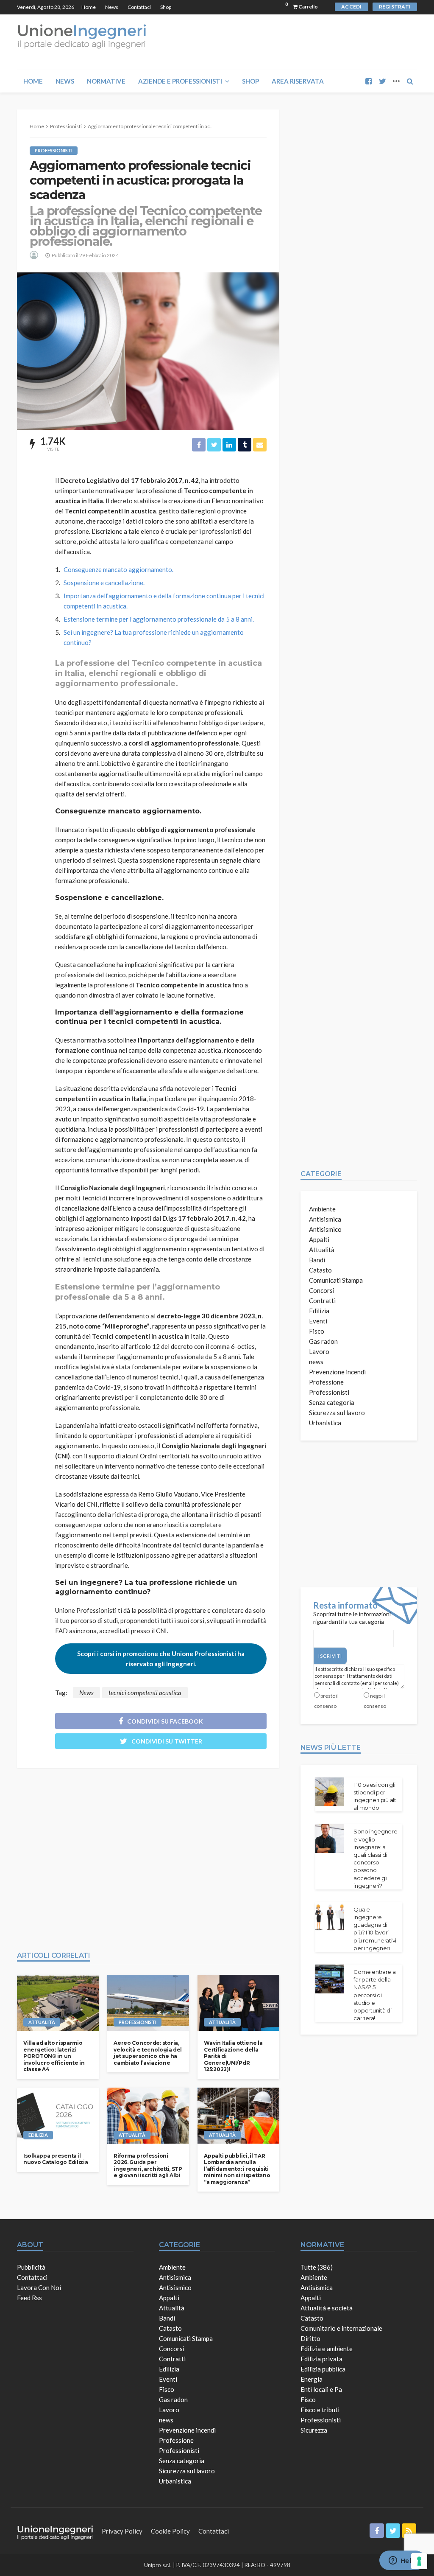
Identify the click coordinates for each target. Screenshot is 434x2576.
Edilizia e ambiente (327, 2349)
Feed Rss (29, 2298)
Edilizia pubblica (323, 2369)
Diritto (310, 2338)
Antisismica (325, 1219)
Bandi (317, 1260)
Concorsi (322, 1290)
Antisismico (325, 1229)
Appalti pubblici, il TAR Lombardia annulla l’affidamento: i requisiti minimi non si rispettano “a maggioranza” (237, 2169)
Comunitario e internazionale (341, 2328)
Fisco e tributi (320, 2410)
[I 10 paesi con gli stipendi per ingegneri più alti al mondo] (330, 1792)
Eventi (318, 1321)
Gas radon (323, 1341)
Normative (106, 81)
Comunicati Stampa (336, 1280)
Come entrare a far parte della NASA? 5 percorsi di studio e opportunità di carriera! (374, 1995)
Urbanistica (325, 1423)
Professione (326, 1382)
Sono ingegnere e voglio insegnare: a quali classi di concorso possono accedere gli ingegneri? (375, 1858)
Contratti (322, 1301)
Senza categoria (332, 1402)
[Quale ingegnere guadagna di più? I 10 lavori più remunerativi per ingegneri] (330, 1917)
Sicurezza (314, 2430)
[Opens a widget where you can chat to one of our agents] (402, 2561)
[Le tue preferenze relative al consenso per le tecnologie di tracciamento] (419, 2561)
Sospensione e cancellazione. (104, 583)
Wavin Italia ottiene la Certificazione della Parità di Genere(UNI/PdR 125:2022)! (233, 2056)
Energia (312, 2379)
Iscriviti (330, 1656)
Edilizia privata (321, 2359)
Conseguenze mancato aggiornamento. (118, 569)
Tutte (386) (317, 2267)
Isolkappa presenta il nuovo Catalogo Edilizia (56, 2159)
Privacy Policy (122, 2531)
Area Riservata (298, 81)
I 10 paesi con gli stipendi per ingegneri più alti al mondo (375, 1796)
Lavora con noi (39, 2287)
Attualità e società (327, 2308)
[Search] (410, 81)
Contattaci (139, 7)
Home (89, 7)
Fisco (317, 1331)
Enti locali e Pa (321, 2389)
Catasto (320, 1270)
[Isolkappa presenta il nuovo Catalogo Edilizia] (58, 2116)
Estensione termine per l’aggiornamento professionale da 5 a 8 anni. (159, 619)
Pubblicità (31, 2267)
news (316, 1362)
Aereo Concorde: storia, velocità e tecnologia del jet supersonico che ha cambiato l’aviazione (148, 2053)
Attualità (42, 2022)
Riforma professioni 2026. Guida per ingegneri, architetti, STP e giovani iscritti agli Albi (148, 2165)
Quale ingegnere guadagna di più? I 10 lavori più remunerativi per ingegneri (375, 1929)
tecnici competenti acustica (145, 1693)
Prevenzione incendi (337, 1372)
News (112, 7)
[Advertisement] (148, 1855)
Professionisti (54, 150)
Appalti (319, 1239)
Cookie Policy (170, 2531)
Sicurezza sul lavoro (337, 1413)
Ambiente (322, 1209)
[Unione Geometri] (82, 36)
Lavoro (319, 1351)
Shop (166, 7)
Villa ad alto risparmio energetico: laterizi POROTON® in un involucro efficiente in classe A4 (54, 2056)
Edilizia (38, 2135)
